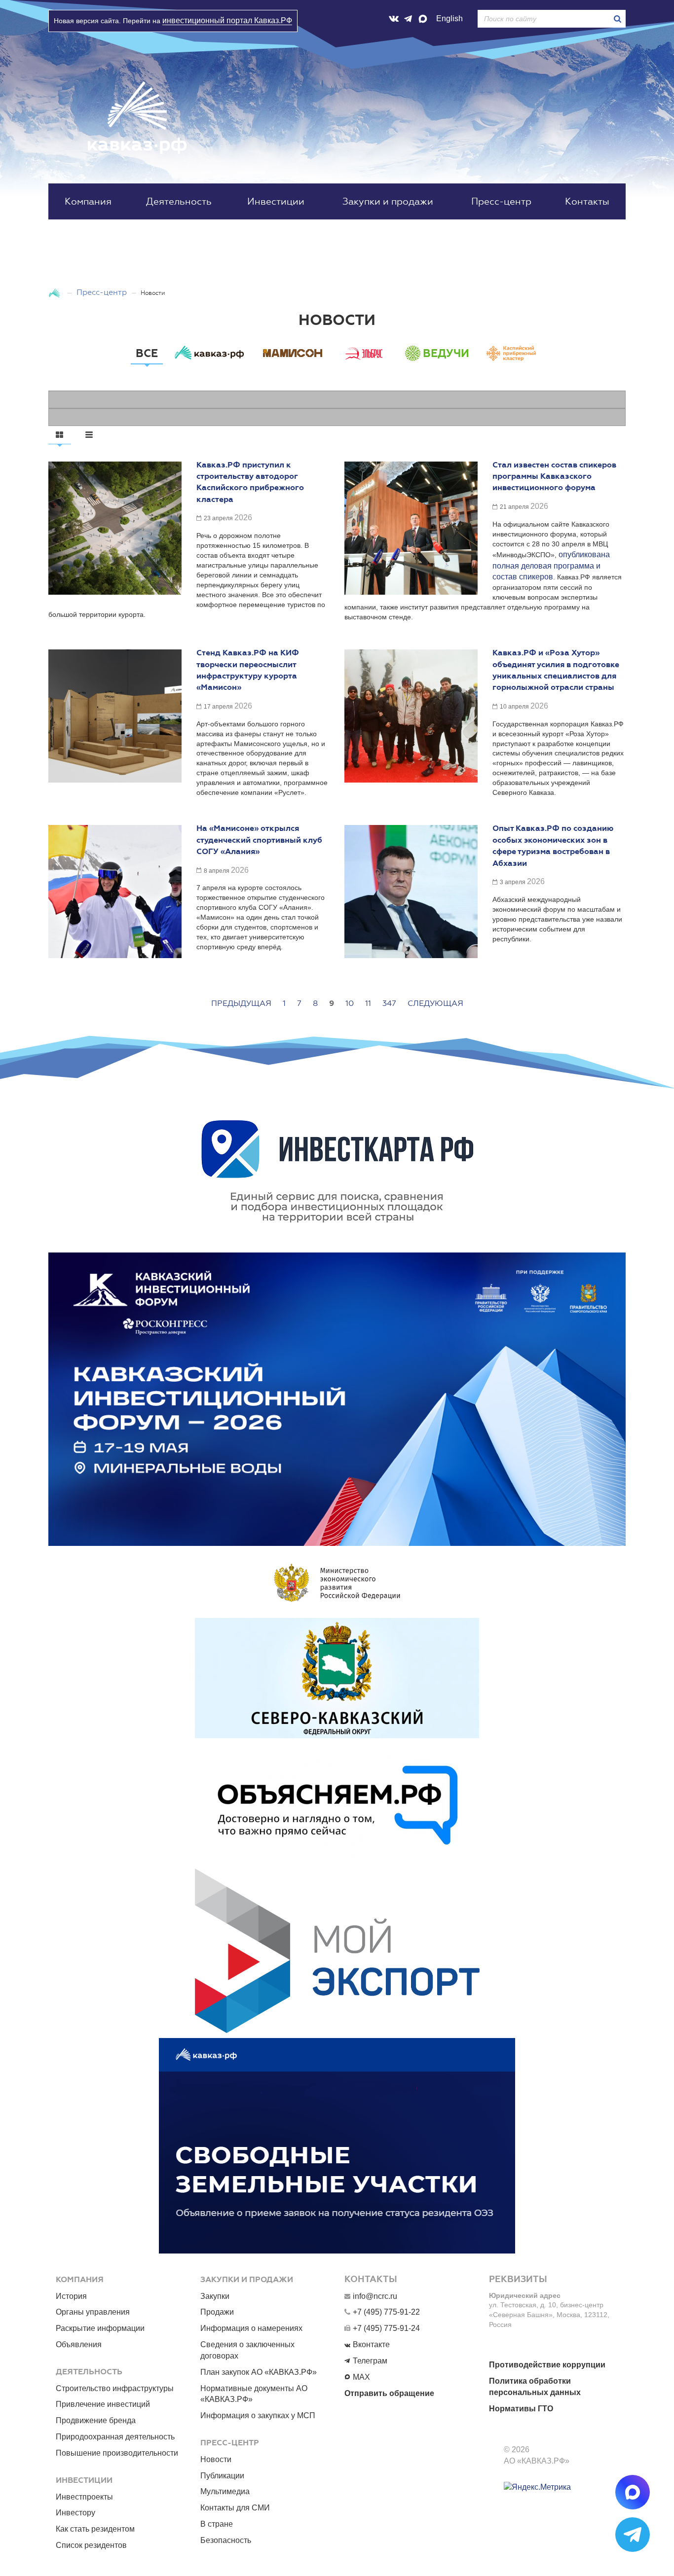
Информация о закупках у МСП (258, 2415)
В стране (217, 2524)
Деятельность (179, 201)
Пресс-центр (501, 201)
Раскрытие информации (100, 2328)
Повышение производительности (117, 2453)
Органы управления (93, 2312)
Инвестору (75, 2513)
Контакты (587, 201)
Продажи (217, 2312)
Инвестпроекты (84, 2497)
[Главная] (56, 292)
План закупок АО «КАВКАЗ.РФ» (259, 2372)
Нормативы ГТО (521, 2409)
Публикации (222, 2476)
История (71, 2296)
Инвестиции (276, 201)
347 (389, 1003)
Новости (216, 2459)
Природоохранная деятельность (115, 2437)
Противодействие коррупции (547, 2365)
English (449, 18)
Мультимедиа (225, 2491)
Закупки (215, 2296)
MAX (361, 2377)
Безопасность (226, 2540)
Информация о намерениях (251, 2328)
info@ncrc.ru (375, 2296)
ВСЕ (147, 353)
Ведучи (446, 353)
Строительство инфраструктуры (115, 2388)
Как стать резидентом (95, 2529)
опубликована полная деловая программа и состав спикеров (551, 566)
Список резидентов (91, 2545)
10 (350, 1003)
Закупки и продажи (388, 201)
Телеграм (370, 2361)
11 (368, 1003)
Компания (88, 201)
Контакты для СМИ (235, 2508)
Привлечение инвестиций (103, 2404)
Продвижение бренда (96, 2420)
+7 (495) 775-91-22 (386, 2312)
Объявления (79, 2344)
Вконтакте (371, 2344)
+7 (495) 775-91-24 (386, 2328)
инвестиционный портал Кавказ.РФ (227, 20)
